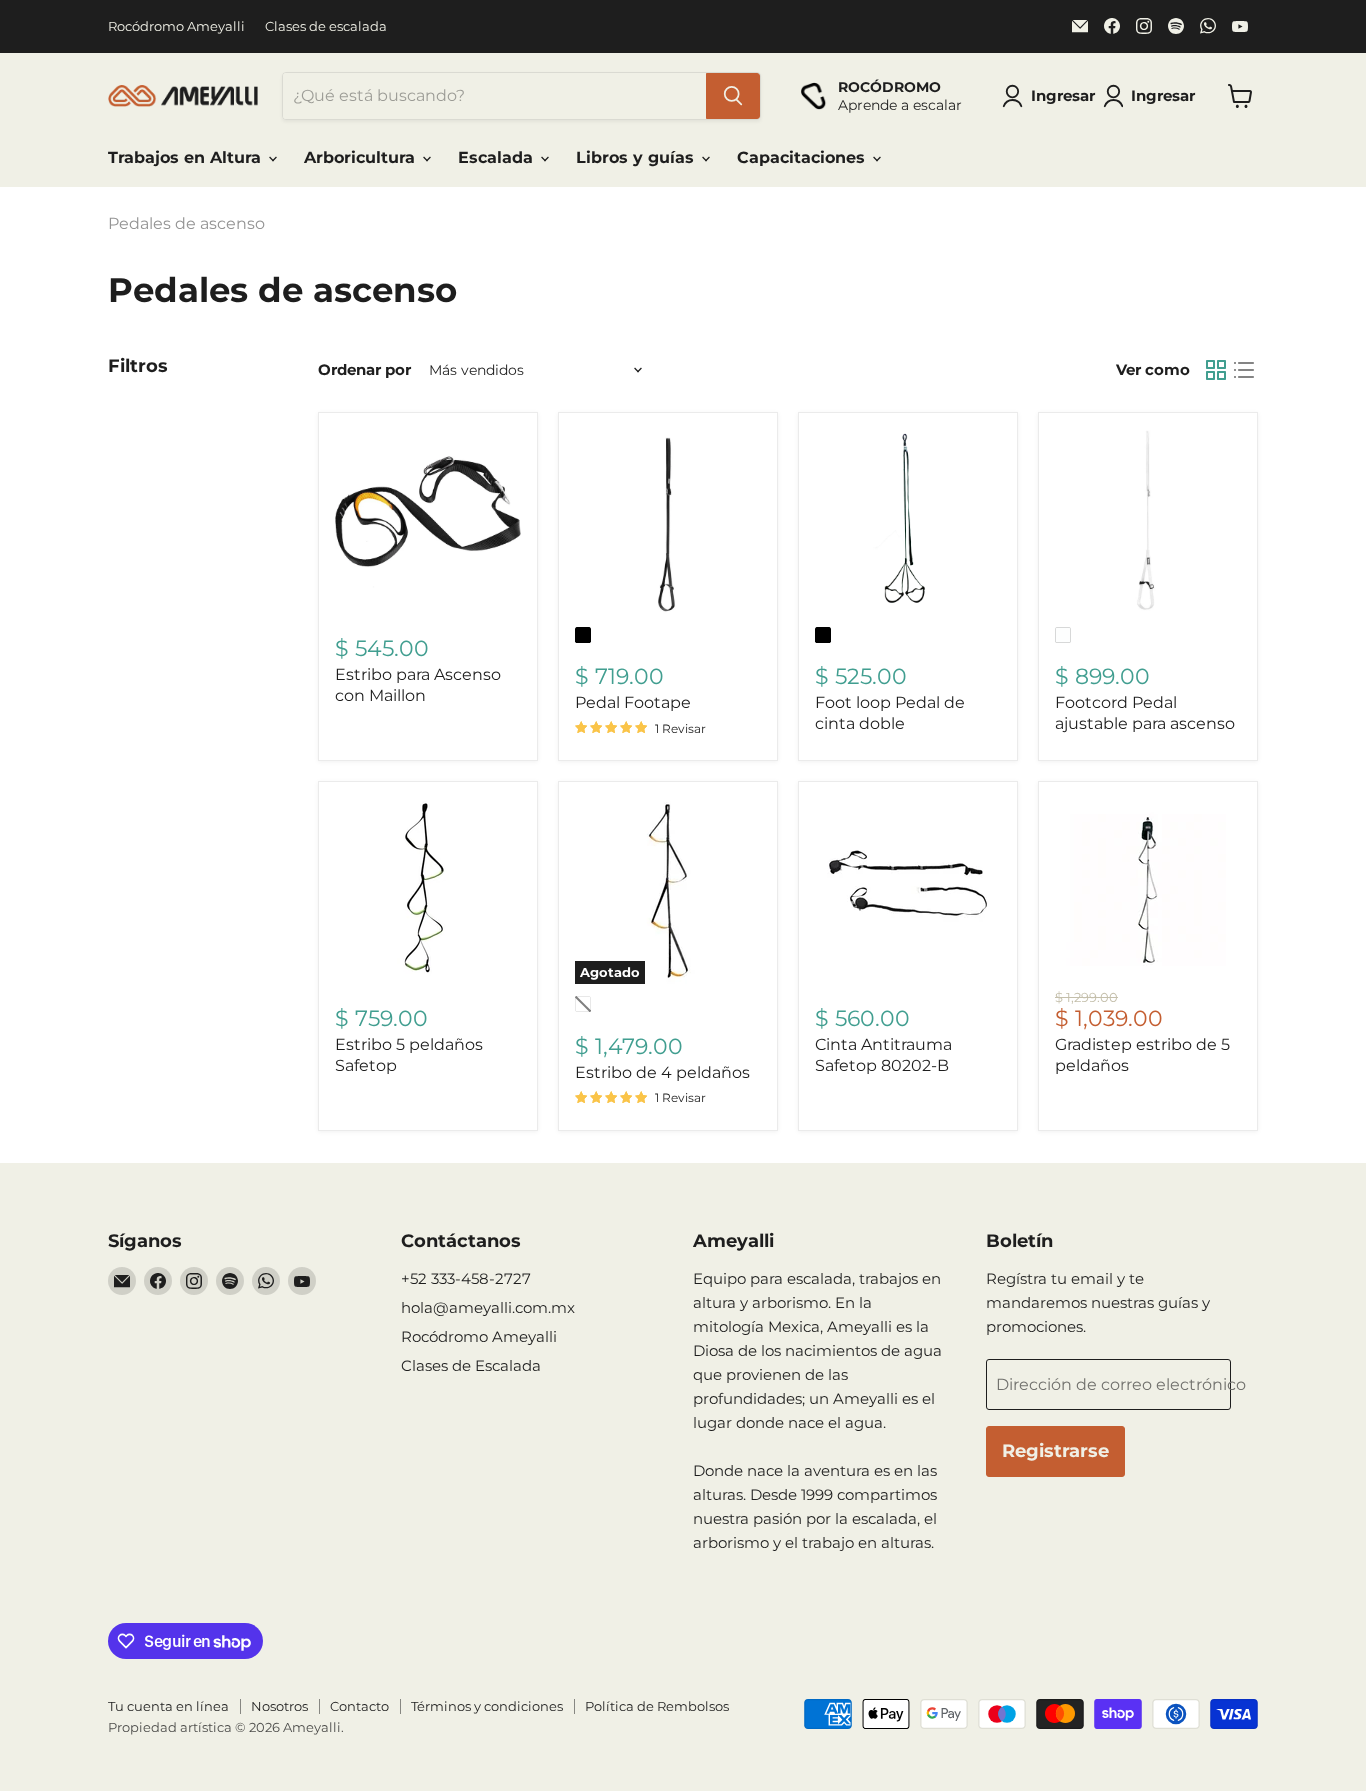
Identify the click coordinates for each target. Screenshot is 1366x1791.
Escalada (498, 157)
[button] (1153, 96)
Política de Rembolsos (657, 1706)
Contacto (359, 1706)
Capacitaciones (803, 157)
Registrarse (1055, 1451)
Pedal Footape (633, 702)
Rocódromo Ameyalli (176, 26)
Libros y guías (637, 157)
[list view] (1244, 370)
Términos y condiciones (487, 1706)
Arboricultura (362, 157)
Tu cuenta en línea (168, 1706)
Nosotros (279, 1706)
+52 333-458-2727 (466, 1278)
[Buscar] (733, 96)
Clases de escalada (326, 26)
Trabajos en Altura (187, 157)
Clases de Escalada (471, 1365)
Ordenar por (364, 369)
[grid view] (1216, 370)
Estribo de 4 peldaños (662, 1072)
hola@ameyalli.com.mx (488, 1307)
